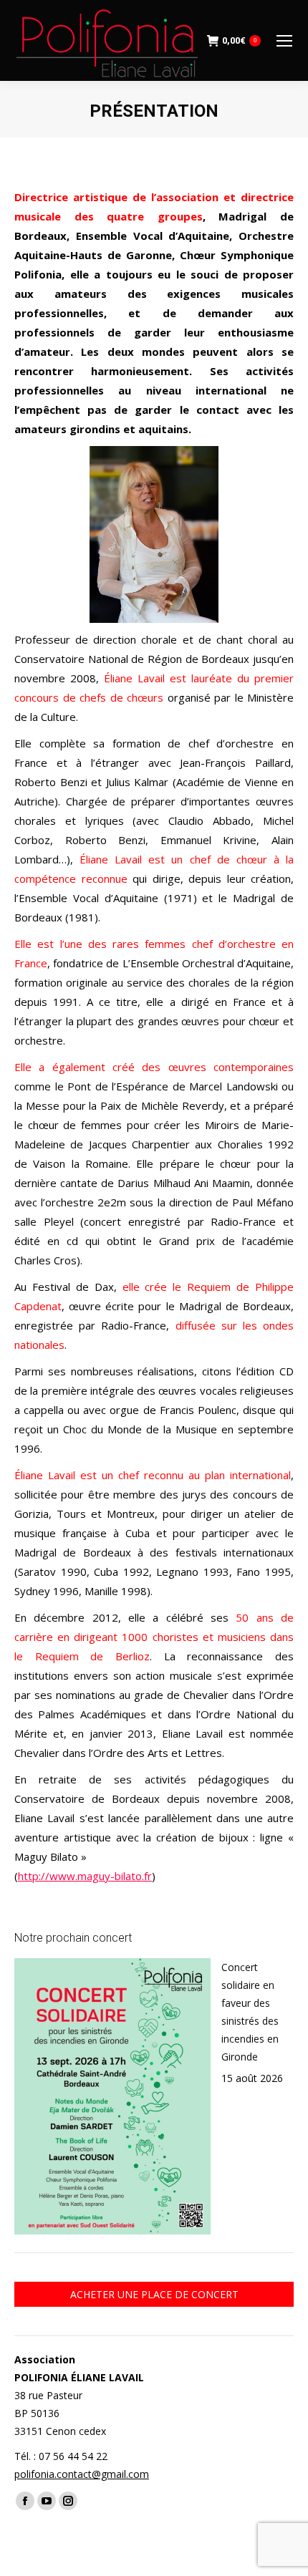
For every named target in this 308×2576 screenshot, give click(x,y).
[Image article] (112, 2096)
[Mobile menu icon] (284, 41)
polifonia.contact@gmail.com (82, 2474)
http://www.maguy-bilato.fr (85, 1876)
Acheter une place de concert (154, 2294)
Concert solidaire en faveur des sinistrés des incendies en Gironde (250, 2012)
